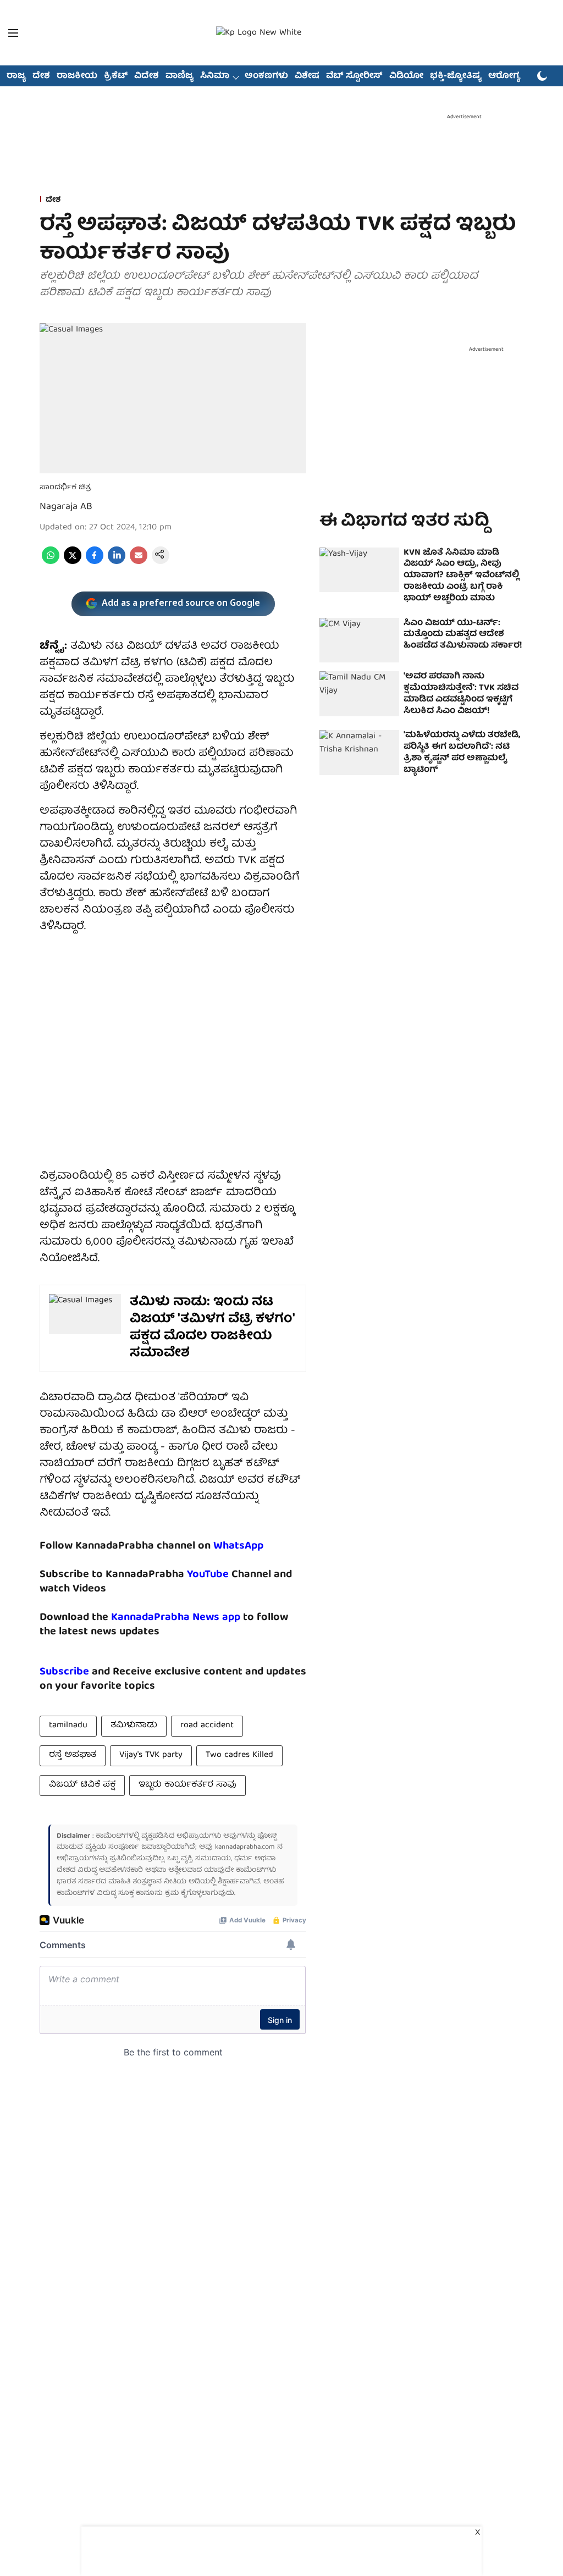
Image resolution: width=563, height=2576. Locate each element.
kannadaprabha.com (245, 1847)
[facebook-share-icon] (95, 562)
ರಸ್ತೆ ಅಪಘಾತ (73, 1755)
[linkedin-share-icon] (117, 562)
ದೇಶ (41, 76)
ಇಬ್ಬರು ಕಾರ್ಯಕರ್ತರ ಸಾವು (187, 1785)
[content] (230, 1575)
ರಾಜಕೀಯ (77, 76)
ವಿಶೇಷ (307, 76)
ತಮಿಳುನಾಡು (134, 1726)
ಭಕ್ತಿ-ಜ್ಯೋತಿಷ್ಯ (456, 76)
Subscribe (64, 1672)
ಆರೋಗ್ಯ (504, 76)
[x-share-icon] (73, 562)
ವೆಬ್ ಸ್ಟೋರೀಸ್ (354, 76)
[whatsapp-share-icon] (51, 562)
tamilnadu (68, 1726)
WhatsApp (238, 1546)
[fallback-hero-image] (359, 570)
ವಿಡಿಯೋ (406, 76)
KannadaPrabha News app (176, 1618)
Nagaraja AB (66, 507)
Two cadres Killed (239, 1755)
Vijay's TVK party (151, 1755)
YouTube (208, 1575)
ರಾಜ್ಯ (16, 76)
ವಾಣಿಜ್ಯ (180, 76)
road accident (207, 1726)
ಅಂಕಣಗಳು (266, 76)
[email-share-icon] (139, 562)
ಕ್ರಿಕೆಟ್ (116, 76)
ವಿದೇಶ (147, 76)
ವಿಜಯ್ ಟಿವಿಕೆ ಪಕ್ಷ (82, 1785)
